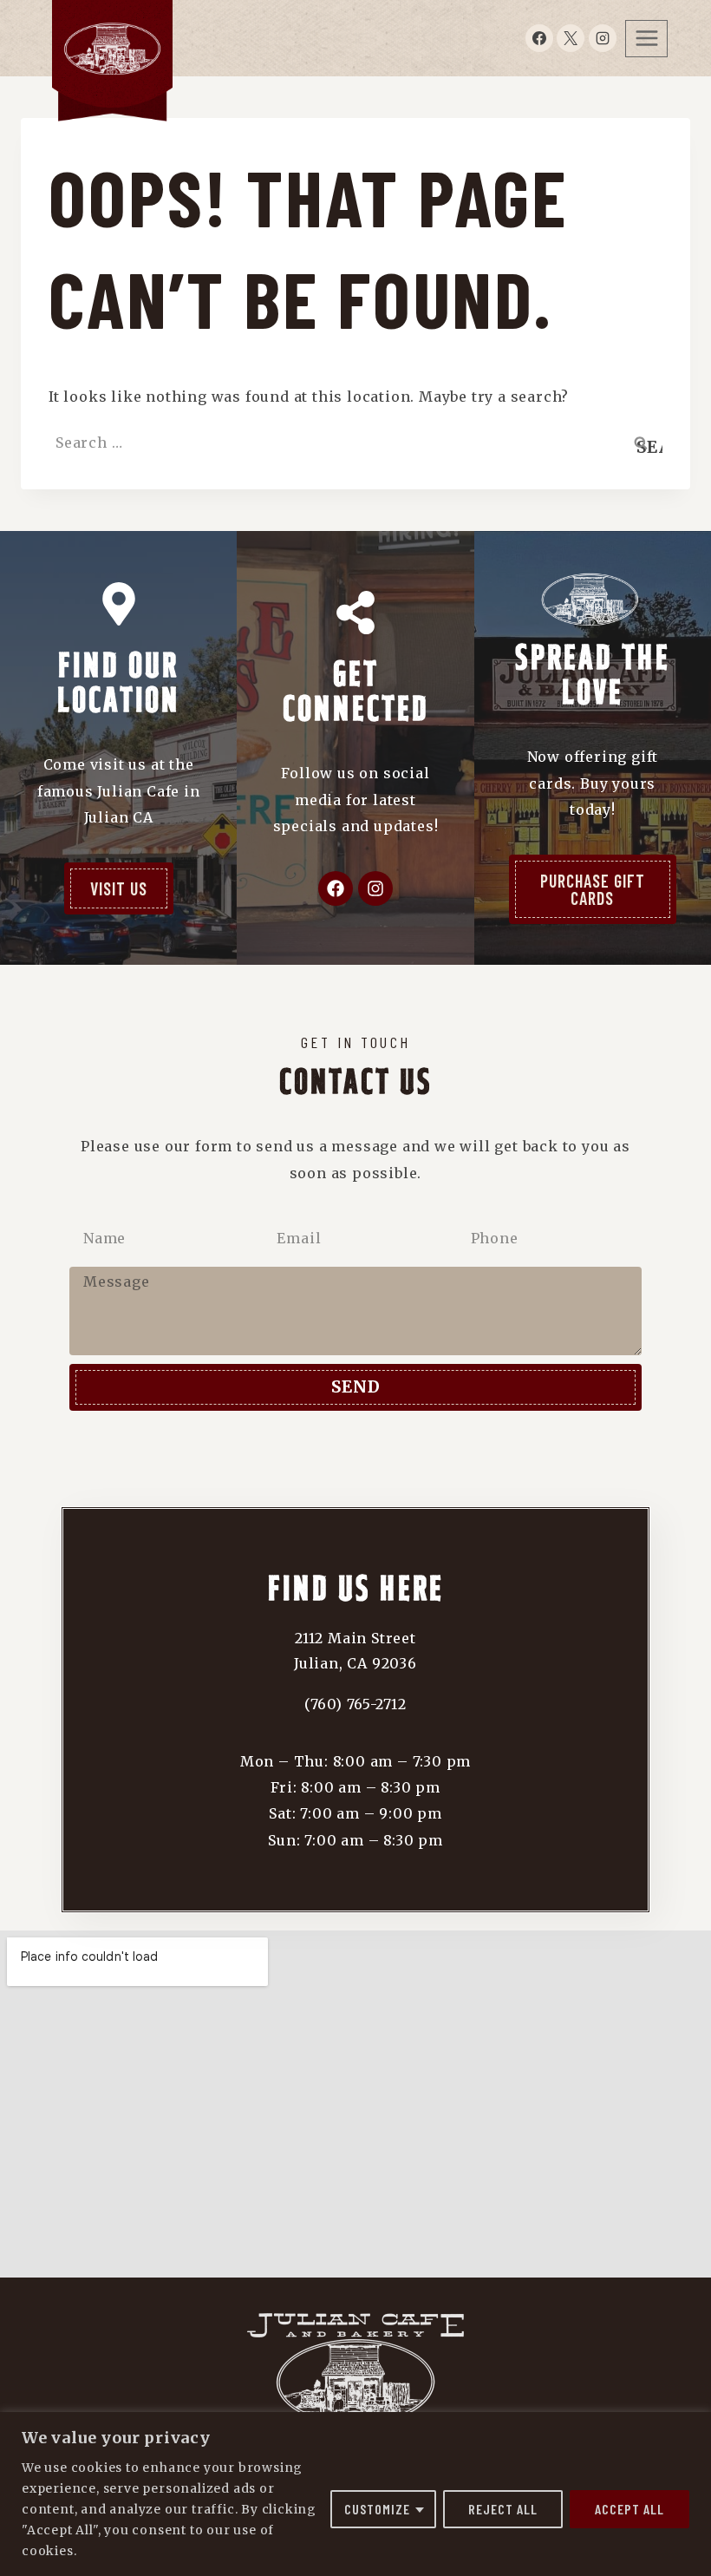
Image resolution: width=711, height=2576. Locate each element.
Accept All (629, 2509)
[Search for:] (355, 442)
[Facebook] (539, 38)
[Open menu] (646, 39)
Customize (377, 2509)
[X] (571, 38)
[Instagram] (603, 38)
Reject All (503, 2509)
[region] (355, 2494)
